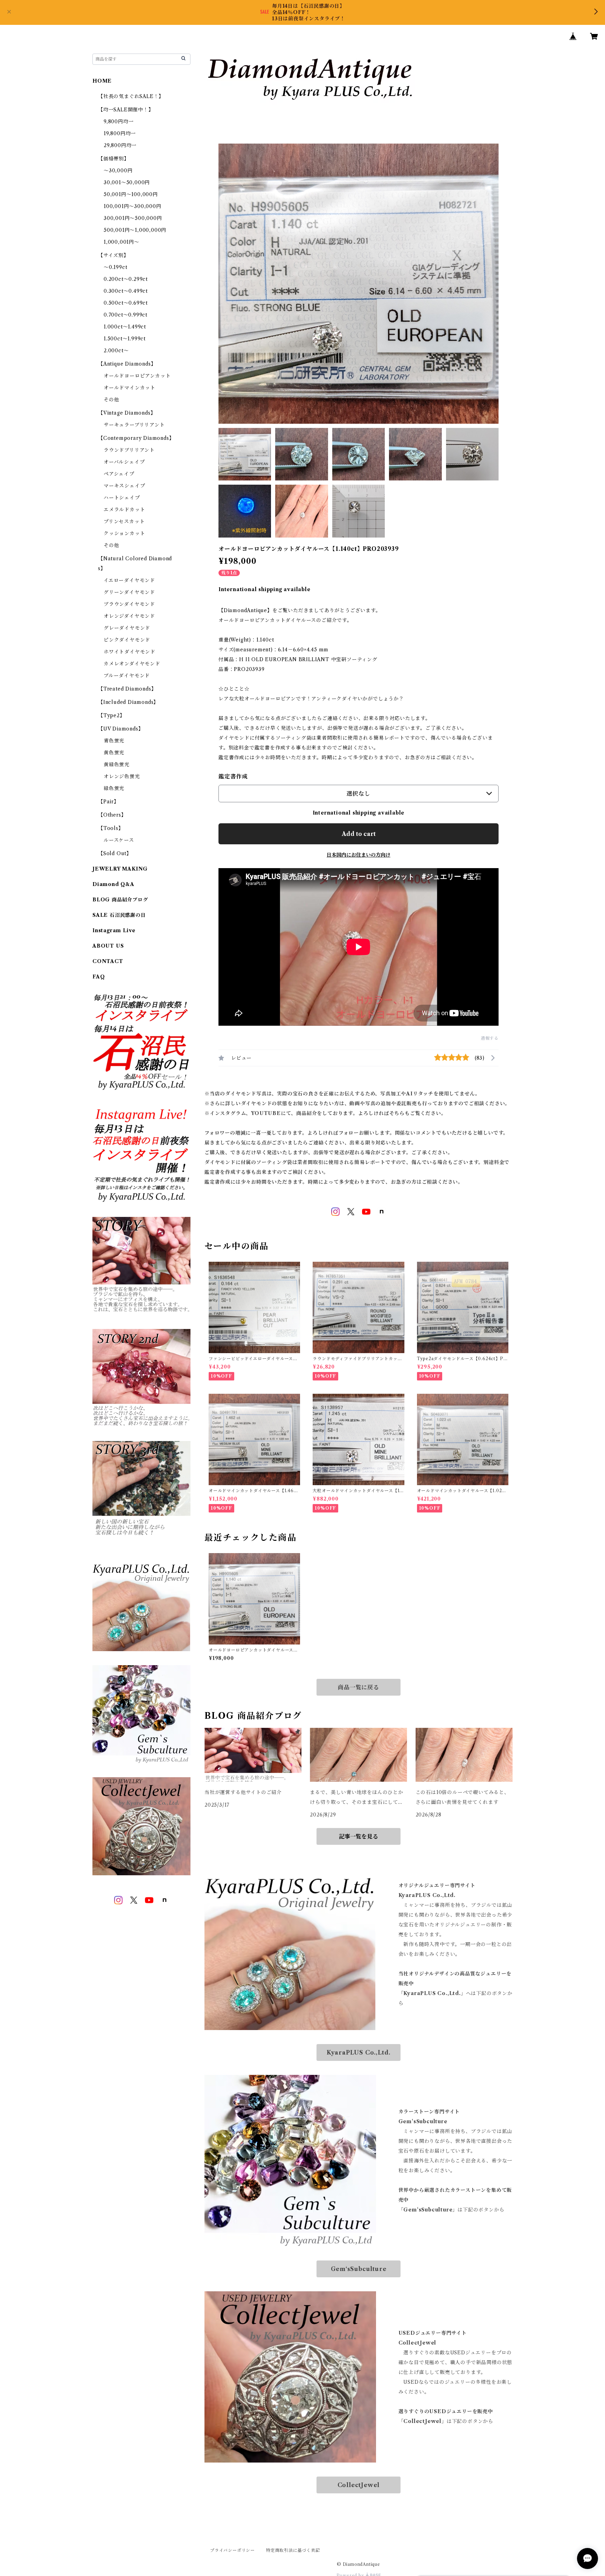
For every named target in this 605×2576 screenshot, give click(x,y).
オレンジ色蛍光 (122, 776)
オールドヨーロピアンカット (137, 376)
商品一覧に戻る (359, 1687)
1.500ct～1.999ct (125, 339)
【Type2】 (112, 715)
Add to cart (359, 834)
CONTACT (108, 961)
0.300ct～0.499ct (126, 291)
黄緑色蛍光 (117, 764)
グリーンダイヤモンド (129, 592)
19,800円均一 (120, 133)
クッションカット (124, 533)
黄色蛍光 (114, 753)
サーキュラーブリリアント (134, 425)
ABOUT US (108, 946)
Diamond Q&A (113, 884)
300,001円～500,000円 (133, 218)
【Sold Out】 (115, 853)
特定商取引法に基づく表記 (293, 2550)
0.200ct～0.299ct (126, 279)
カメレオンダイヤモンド (132, 664)
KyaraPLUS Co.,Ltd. (359, 2052)
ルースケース (119, 840)
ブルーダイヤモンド (127, 676)
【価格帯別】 (114, 159)
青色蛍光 (114, 741)
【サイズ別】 (113, 255)
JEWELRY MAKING (120, 869)
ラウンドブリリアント (129, 450)
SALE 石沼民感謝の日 (119, 915)
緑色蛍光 (114, 788)
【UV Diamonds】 (121, 729)
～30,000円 (118, 171)
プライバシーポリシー (232, 2550)
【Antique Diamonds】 (127, 364)
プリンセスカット (124, 521)
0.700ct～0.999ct (126, 315)
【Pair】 (109, 802)
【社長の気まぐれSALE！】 (131, 96)
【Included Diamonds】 (128, 702)
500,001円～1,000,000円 (135, 230)
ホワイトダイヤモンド (130, 652)
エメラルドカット (124, 510)
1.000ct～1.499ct (125, 327)
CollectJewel (359, 2485)
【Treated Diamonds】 (127, 689)
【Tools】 (111, 828)
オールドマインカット (130, 388)
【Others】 (112, 815)
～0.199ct (115, 267)
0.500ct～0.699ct (126, 303)
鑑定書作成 (233, 776)
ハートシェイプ (122, 498)
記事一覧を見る (359, 1836)
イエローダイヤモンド (129, 580)
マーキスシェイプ (124, 486)
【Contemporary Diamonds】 (136, 438)
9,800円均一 (119, 122)
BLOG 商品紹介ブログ (120, 900)
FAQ (99, 977)
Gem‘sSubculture (359, 2269)
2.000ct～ (116, 351)
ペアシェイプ (119, 474)
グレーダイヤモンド (127, 628)
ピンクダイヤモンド (127, 640)
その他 (111, 400)
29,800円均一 (120, 145)
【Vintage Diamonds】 (127, 413)
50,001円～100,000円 (131, 194)
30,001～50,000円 (127, 182)
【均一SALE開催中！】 (126, 110)
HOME (102, 81)
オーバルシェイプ (124, 462)
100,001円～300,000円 (133, 206)
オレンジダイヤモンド (129, 616)
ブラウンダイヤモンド (129, 604)
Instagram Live (114, 930)
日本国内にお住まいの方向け (359, 855)
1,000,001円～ (121, 242)
